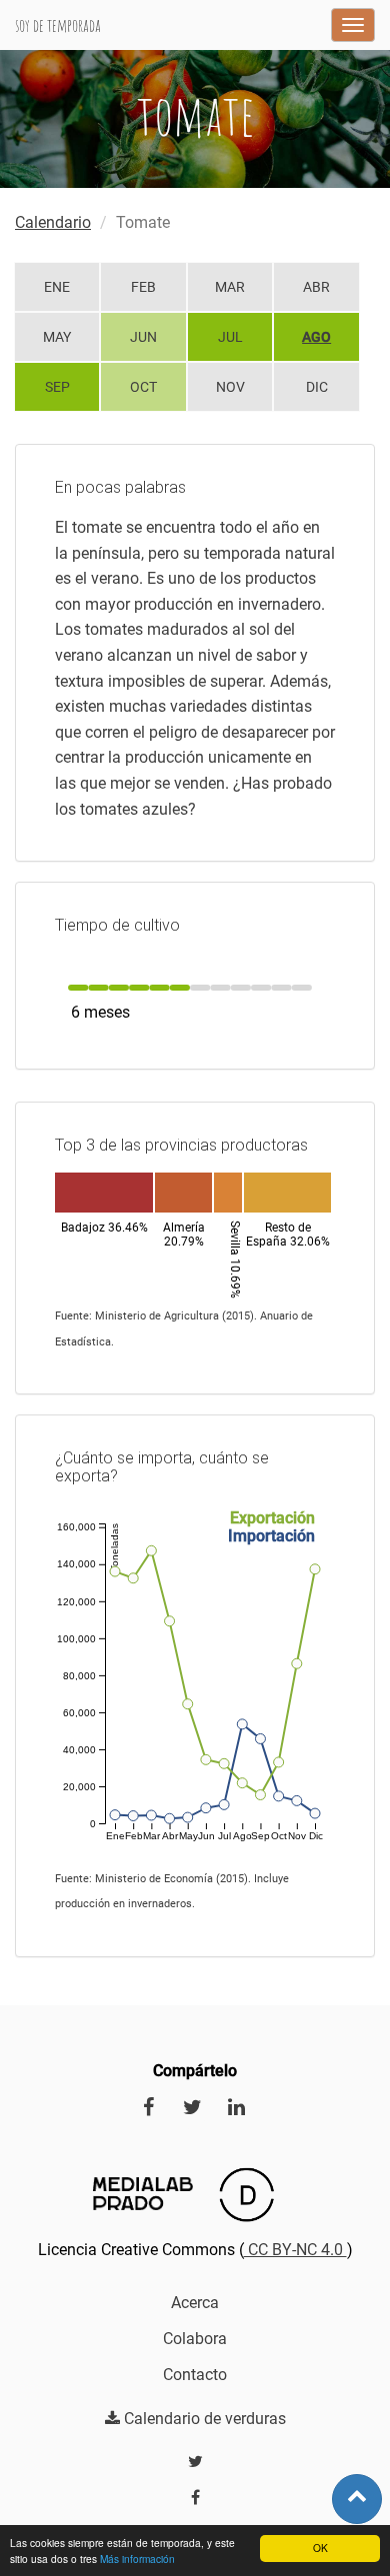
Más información (137, 2559)
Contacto (195, 2375)
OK (320, 2548)
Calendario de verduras (203, 2419)
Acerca (195, 2303)
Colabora (195, 2339)
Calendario (53, 222)
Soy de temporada (58, 25)
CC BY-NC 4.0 (295, 2250)
